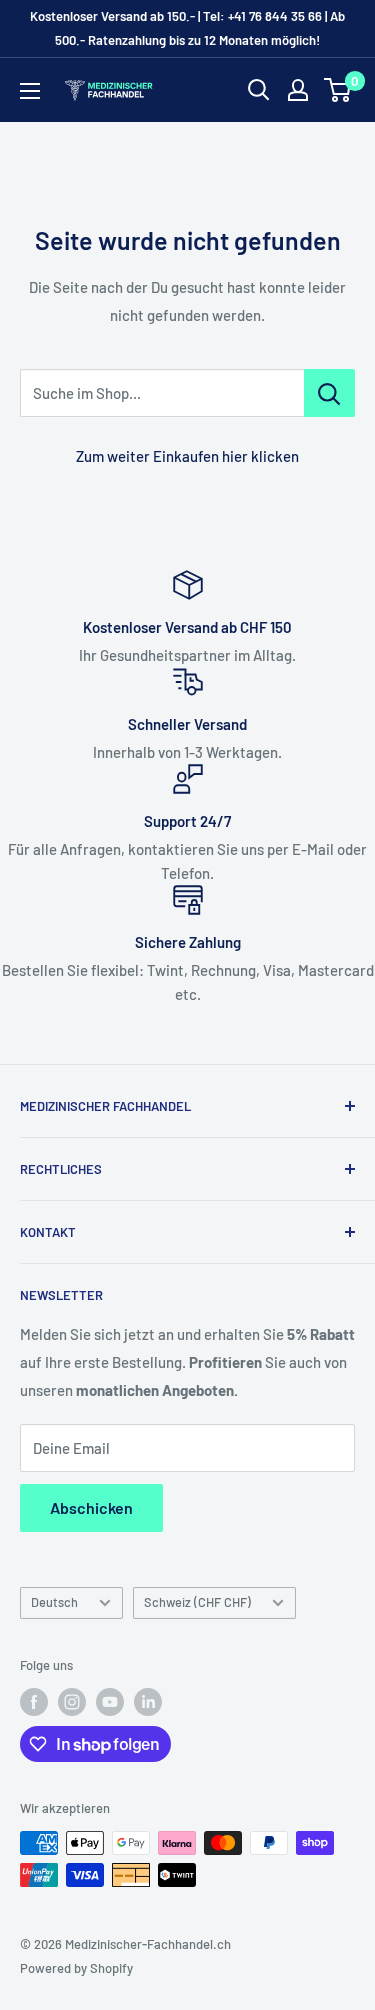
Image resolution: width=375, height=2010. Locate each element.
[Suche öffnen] (259, 90)
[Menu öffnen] (30, 91)
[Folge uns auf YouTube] (110, 1702)
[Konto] (298, 90)
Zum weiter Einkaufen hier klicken (187, 456)
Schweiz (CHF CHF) (197, 1602)
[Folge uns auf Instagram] (72, 1702)
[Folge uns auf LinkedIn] (148, 1702)
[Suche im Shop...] (329, 393)
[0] (338, 90)
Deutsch (54, 1602)
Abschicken (91, 1507)
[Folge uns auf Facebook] (34, 1702)
